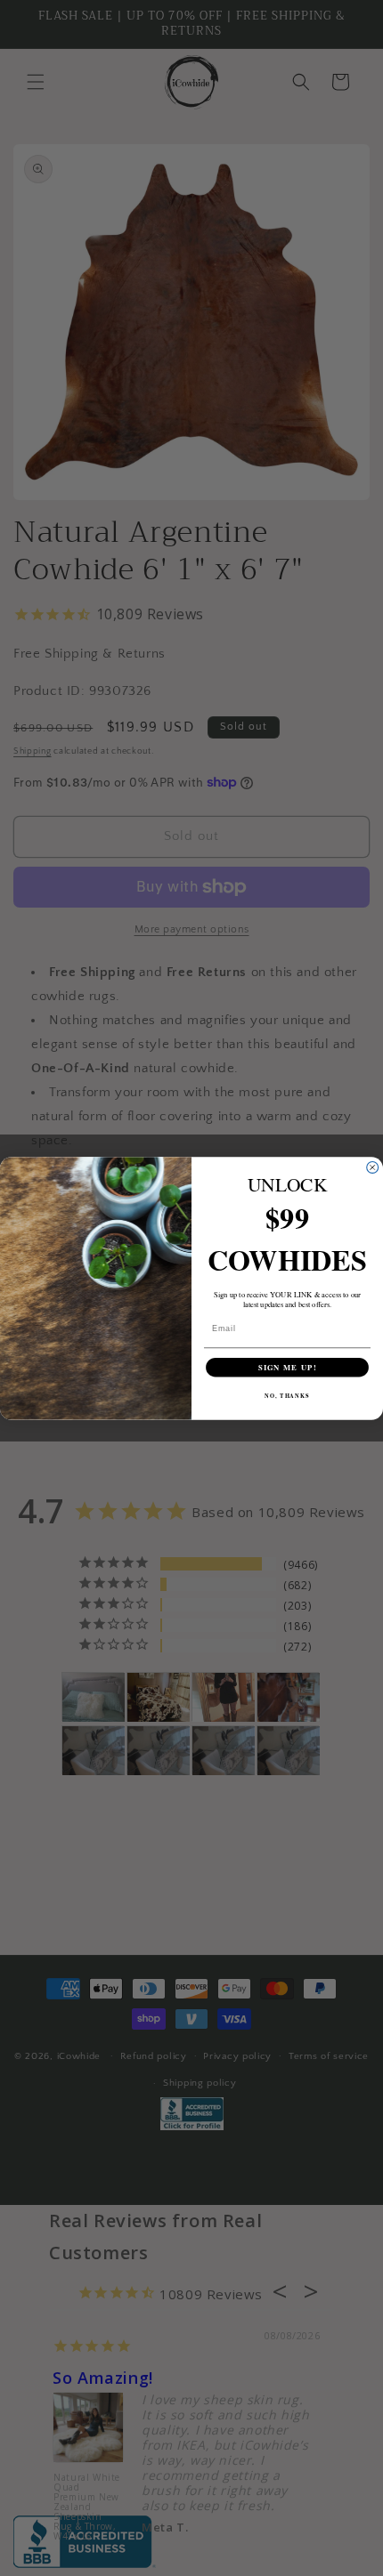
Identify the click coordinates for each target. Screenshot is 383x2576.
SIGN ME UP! (288, 1367)
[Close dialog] (373, 1167)
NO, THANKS (287, 1396)
